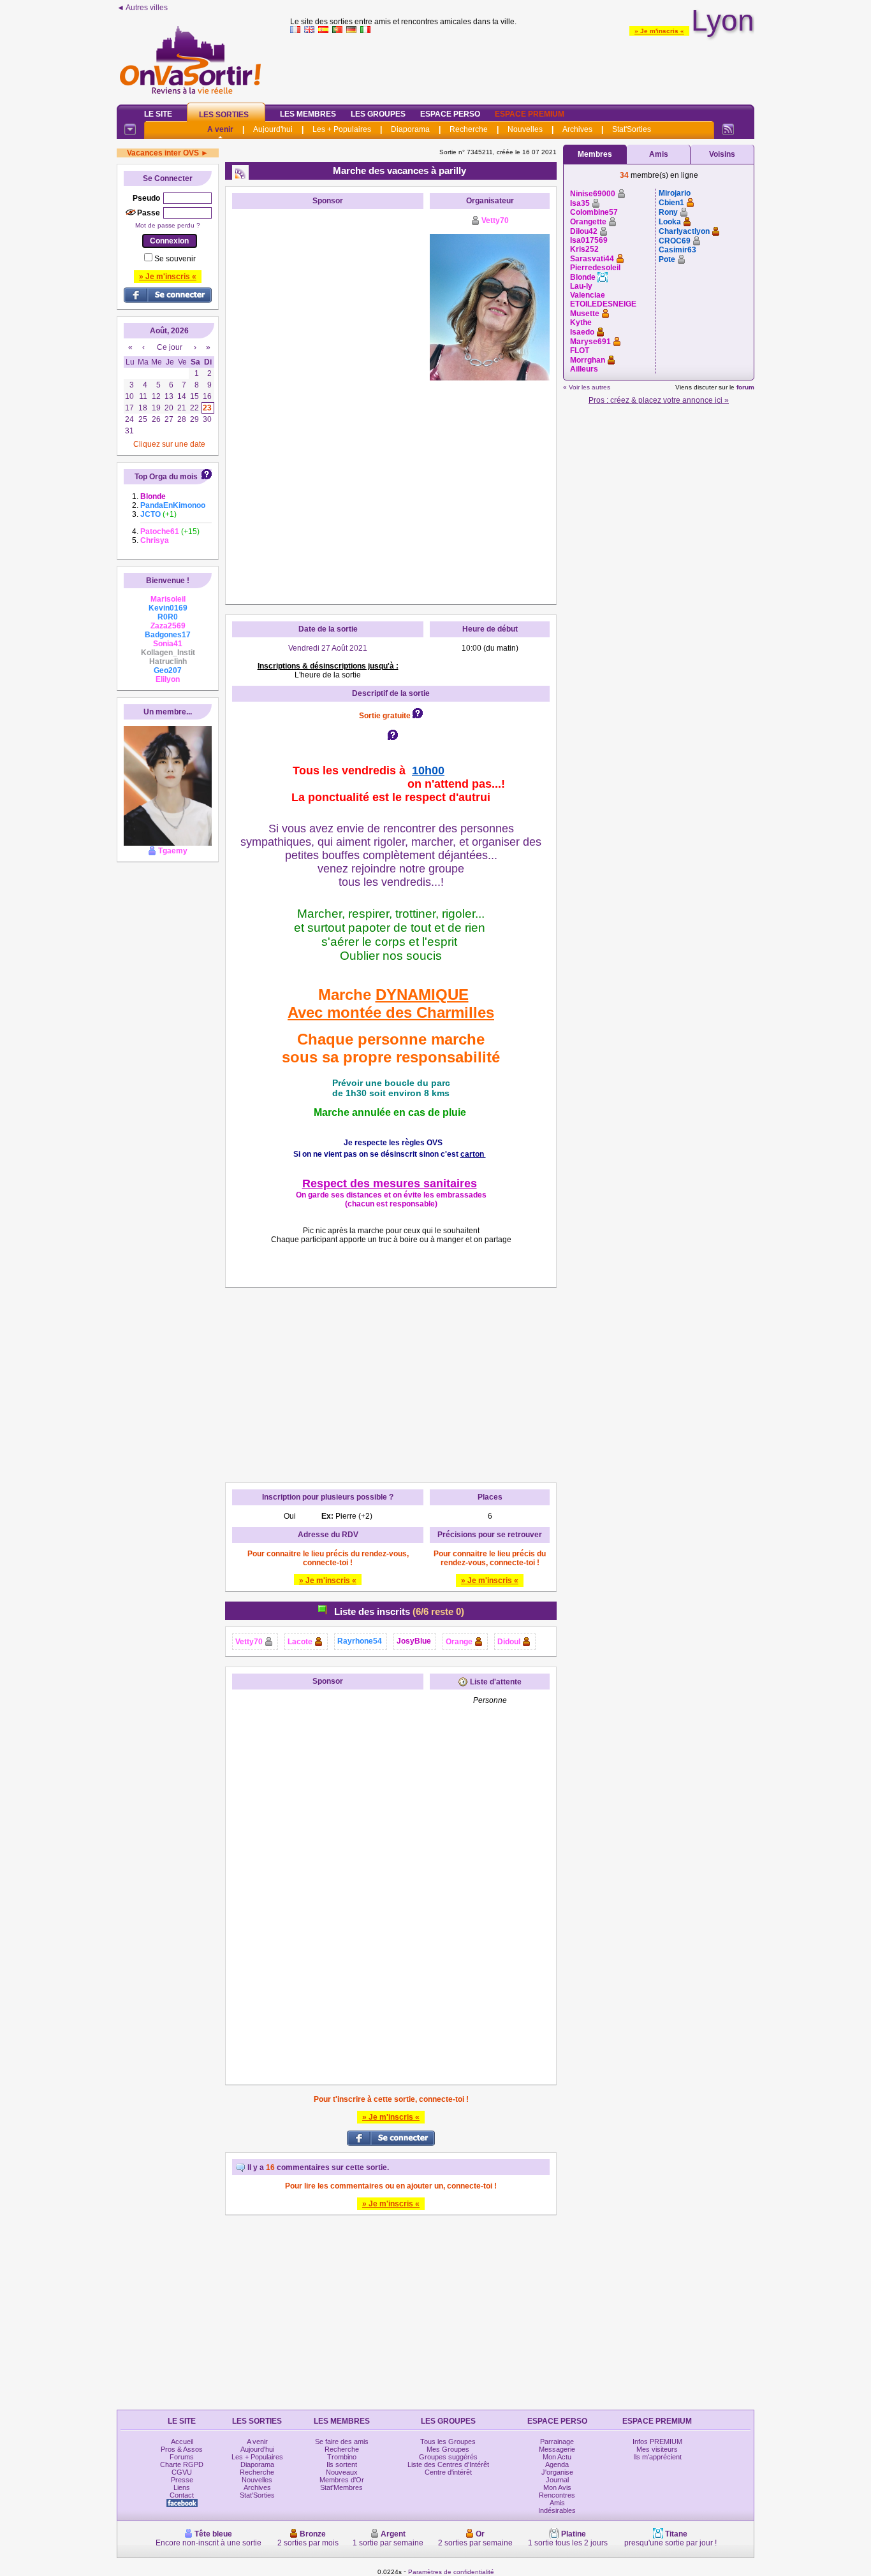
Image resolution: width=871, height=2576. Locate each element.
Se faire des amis (342, 2442)
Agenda (557, 2464)
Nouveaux (342, 2472)
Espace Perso (450, 114)
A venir (220, 129)
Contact (182, 2495)
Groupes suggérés (448, 2457)
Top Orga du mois (166, 477)
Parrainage (557, 2442)
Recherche (469, 129)
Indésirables (557, 2510)
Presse (182, 2480)
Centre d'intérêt (448, 2472)
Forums (182, 2457)
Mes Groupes (448, 2449)
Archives (577, 129)
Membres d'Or (342, 2480)
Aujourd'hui (273, 129)
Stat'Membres (341, 2487)
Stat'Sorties (632, 129)
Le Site (158, 114)
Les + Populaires (342, 129)
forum (745, 387)
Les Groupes (378, 114)
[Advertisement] (522, 66)
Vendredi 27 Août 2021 (328, 648)
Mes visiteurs (657, 2449)
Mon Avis (557, 2487)
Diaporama (410, 129)
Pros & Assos (182, 2449)
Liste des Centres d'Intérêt (448, 2464)
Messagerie (557, 2449)
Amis (659, 154)
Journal (557, 2480)
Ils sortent (342, 2464)
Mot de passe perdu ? (168, 225)
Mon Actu (557, 2457)
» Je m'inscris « (659, 31)
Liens (182, 2487)
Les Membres (308, 114)
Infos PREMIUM (657, 2442)
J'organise (557, 2472)
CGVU (182, 2472)
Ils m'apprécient (657, 2457)
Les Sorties (224, 115)
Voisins (722, 154)
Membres (595, 154)
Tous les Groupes (448, 2442)
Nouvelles (525, 129)
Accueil (182, 2442)
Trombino (342, 2457)
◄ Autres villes (142, 8)
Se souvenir (175, 259)
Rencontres (557, 2495)
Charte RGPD (182, 2464)
